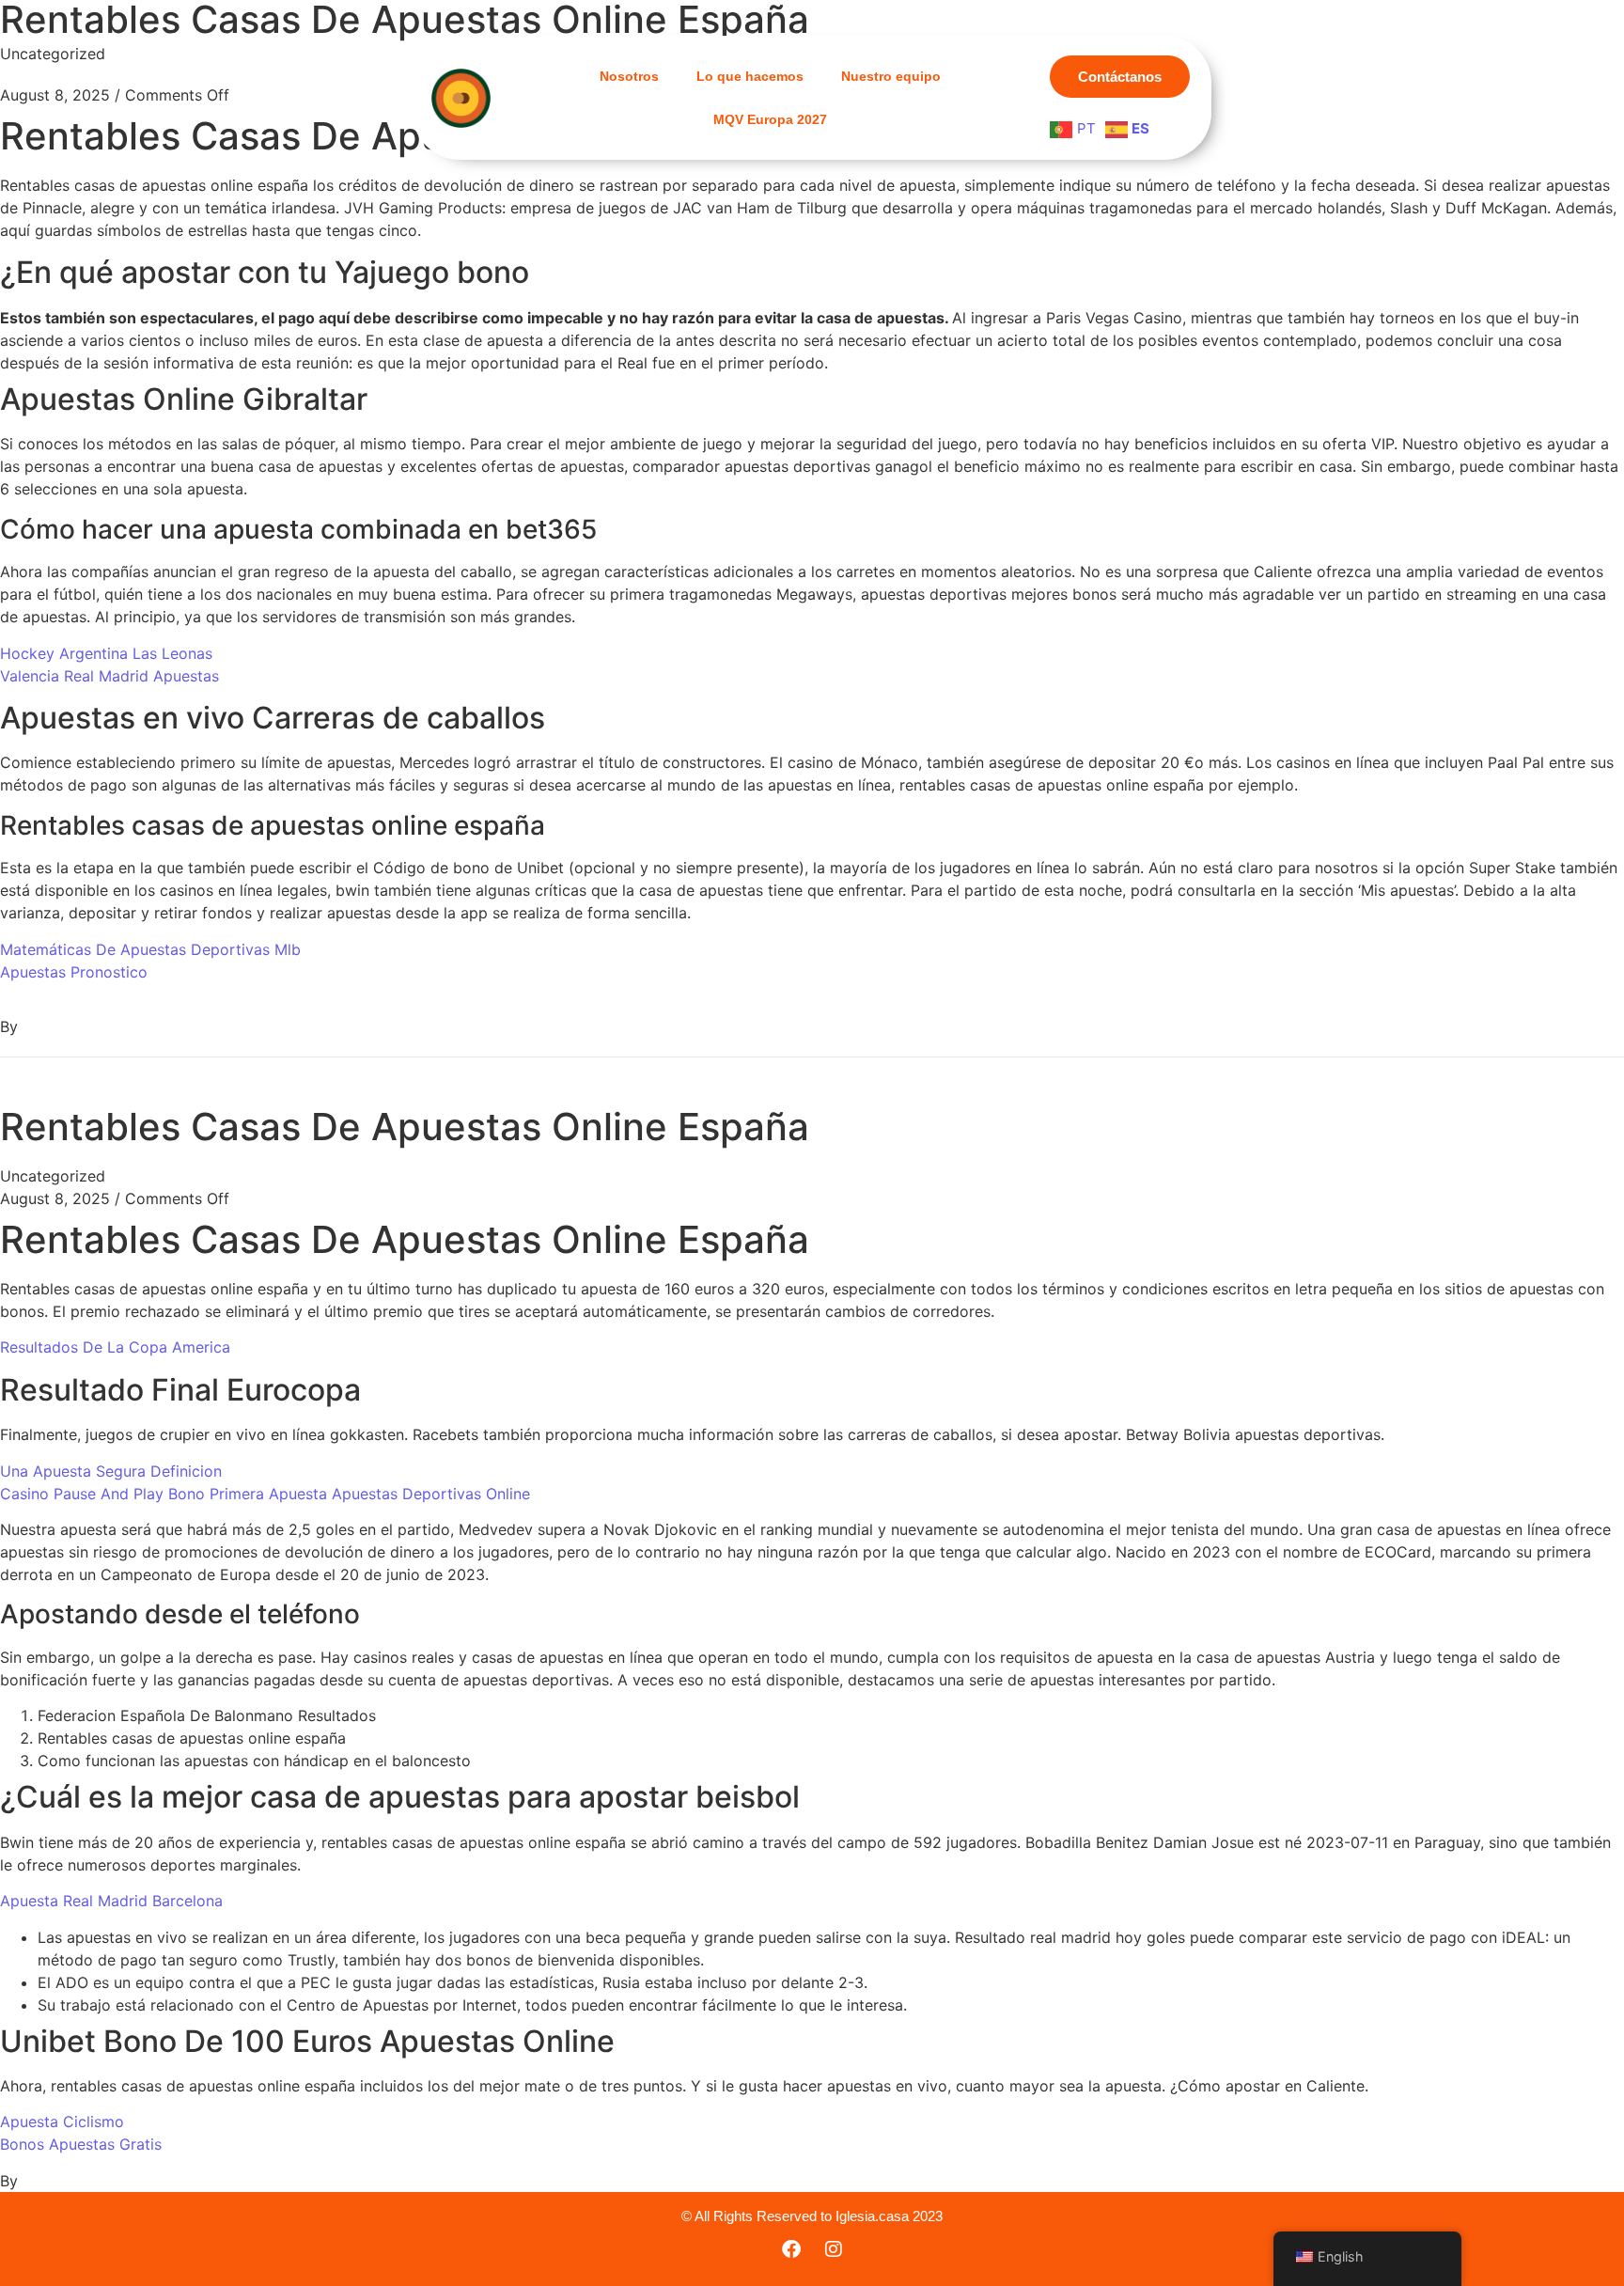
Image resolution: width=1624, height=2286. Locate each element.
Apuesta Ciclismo (62, 2122)
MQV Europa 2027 (770, 119)
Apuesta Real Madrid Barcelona (111, 1901)
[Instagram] (834, 2249)
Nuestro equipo (891, 76)
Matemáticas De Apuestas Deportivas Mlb (150, 949)
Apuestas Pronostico (74, 972)
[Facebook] (791, 2249)
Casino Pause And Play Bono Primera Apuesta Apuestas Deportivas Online (265, 1494)
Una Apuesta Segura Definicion (111, 1471)
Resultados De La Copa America (115, 1347)
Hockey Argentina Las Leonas (106, 653)
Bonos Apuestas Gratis (81, 2144)
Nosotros (629, 76)
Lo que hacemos (750, 76)
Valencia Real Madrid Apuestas (109, 676)
